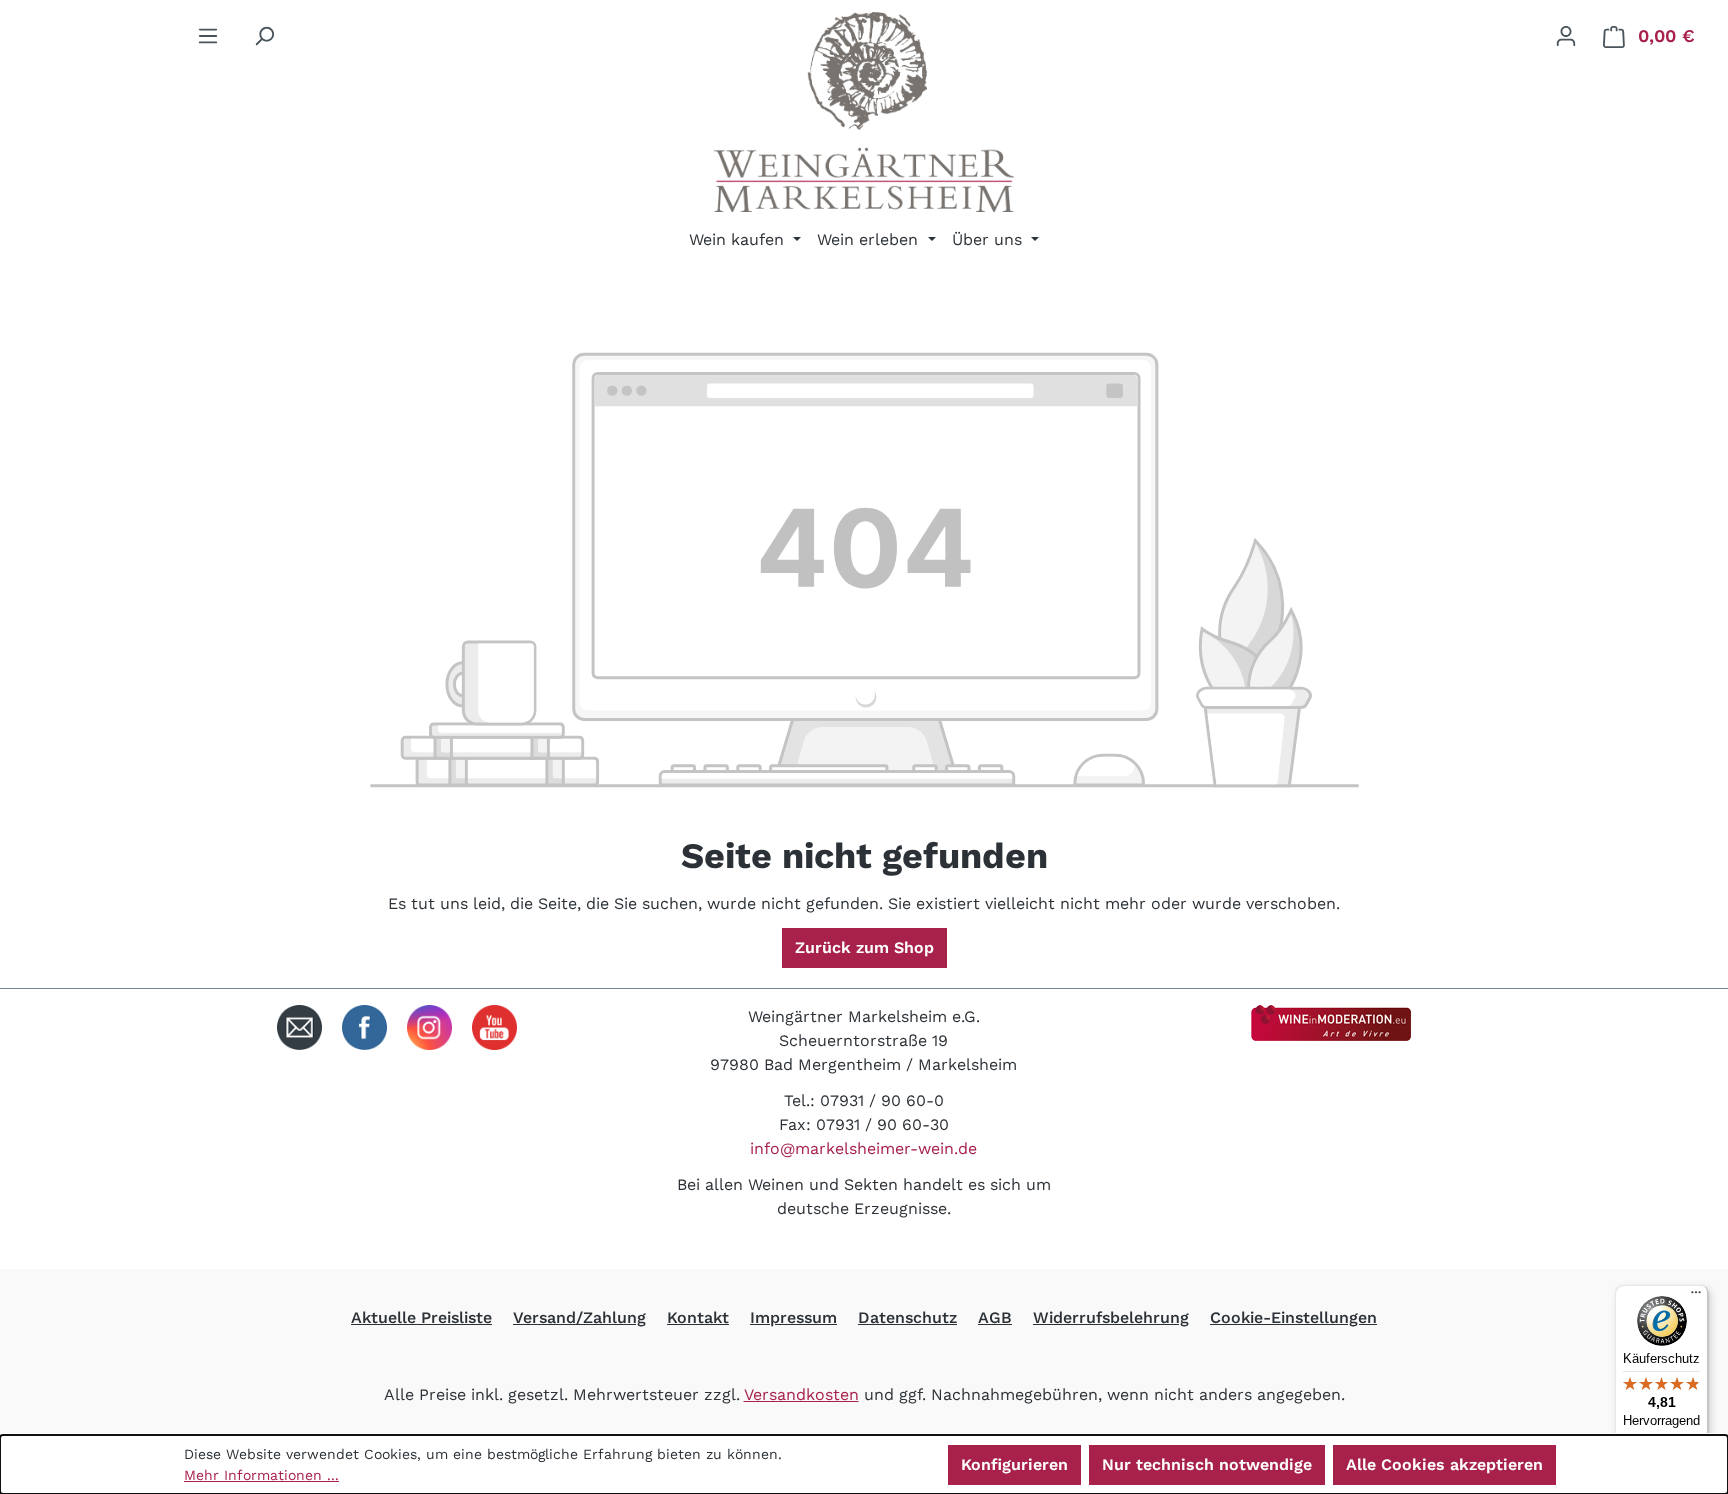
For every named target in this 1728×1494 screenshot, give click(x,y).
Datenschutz (907, 1317)
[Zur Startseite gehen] (864, 112)
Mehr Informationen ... (261, 1475)
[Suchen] (264, 36)
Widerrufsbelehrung (1111, 1317)
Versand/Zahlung (579, 1317)
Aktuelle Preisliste (421, 1317)
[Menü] (208, 36)
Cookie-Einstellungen (1293, 1317)
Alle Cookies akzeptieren (1444, 1464)
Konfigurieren (1014, 1464)
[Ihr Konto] (1566, 36)
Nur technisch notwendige (1207, 1464)
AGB (995, 1317)
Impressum (793, 1317)
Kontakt (698, 1317)
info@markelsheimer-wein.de (863, 1148)
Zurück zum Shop (864, 947)
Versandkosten (801, 1394)
